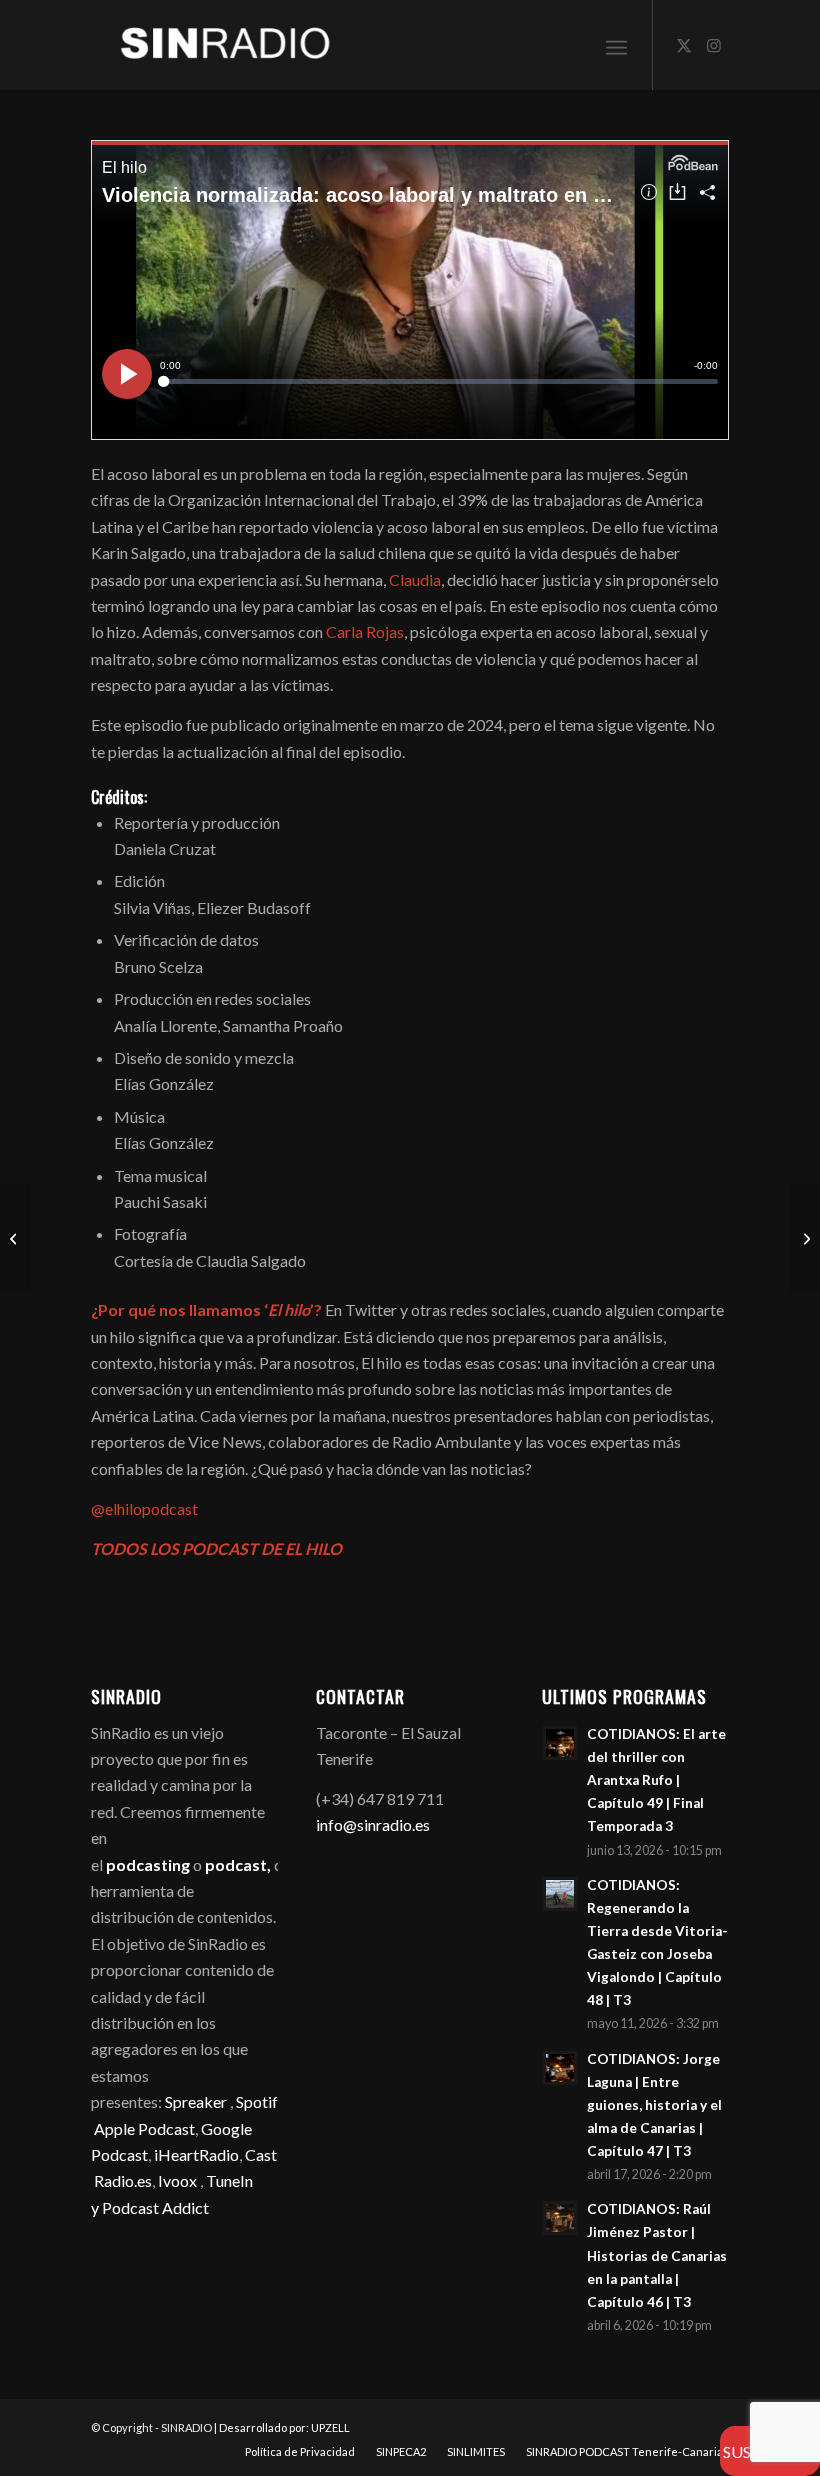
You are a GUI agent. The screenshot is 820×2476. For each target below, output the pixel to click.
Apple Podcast (144, 2128)
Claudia (415, 579)
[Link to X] (684, 45)
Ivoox (177, 2180)
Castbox (274, 2154)
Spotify (260, 2101)
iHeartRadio (195, 2154)
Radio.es (123, 2180)
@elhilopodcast (144, 1508)
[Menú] (616, 45)
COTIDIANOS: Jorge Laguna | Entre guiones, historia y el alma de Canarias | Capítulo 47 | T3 (654, 2105)
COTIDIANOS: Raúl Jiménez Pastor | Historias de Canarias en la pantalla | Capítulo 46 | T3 (657, 2255)
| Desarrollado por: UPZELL (282, 2427)
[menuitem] (616, 45)
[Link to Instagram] (714, 45)
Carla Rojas (365, 631)
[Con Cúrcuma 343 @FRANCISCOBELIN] (804, 1238)
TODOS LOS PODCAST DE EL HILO (216, 1548)
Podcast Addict (155, 2207)
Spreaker (196, 2101)
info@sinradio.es (373, 1824)
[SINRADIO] (211, 45)
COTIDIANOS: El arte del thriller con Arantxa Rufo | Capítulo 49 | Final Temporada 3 (656, 1780)
